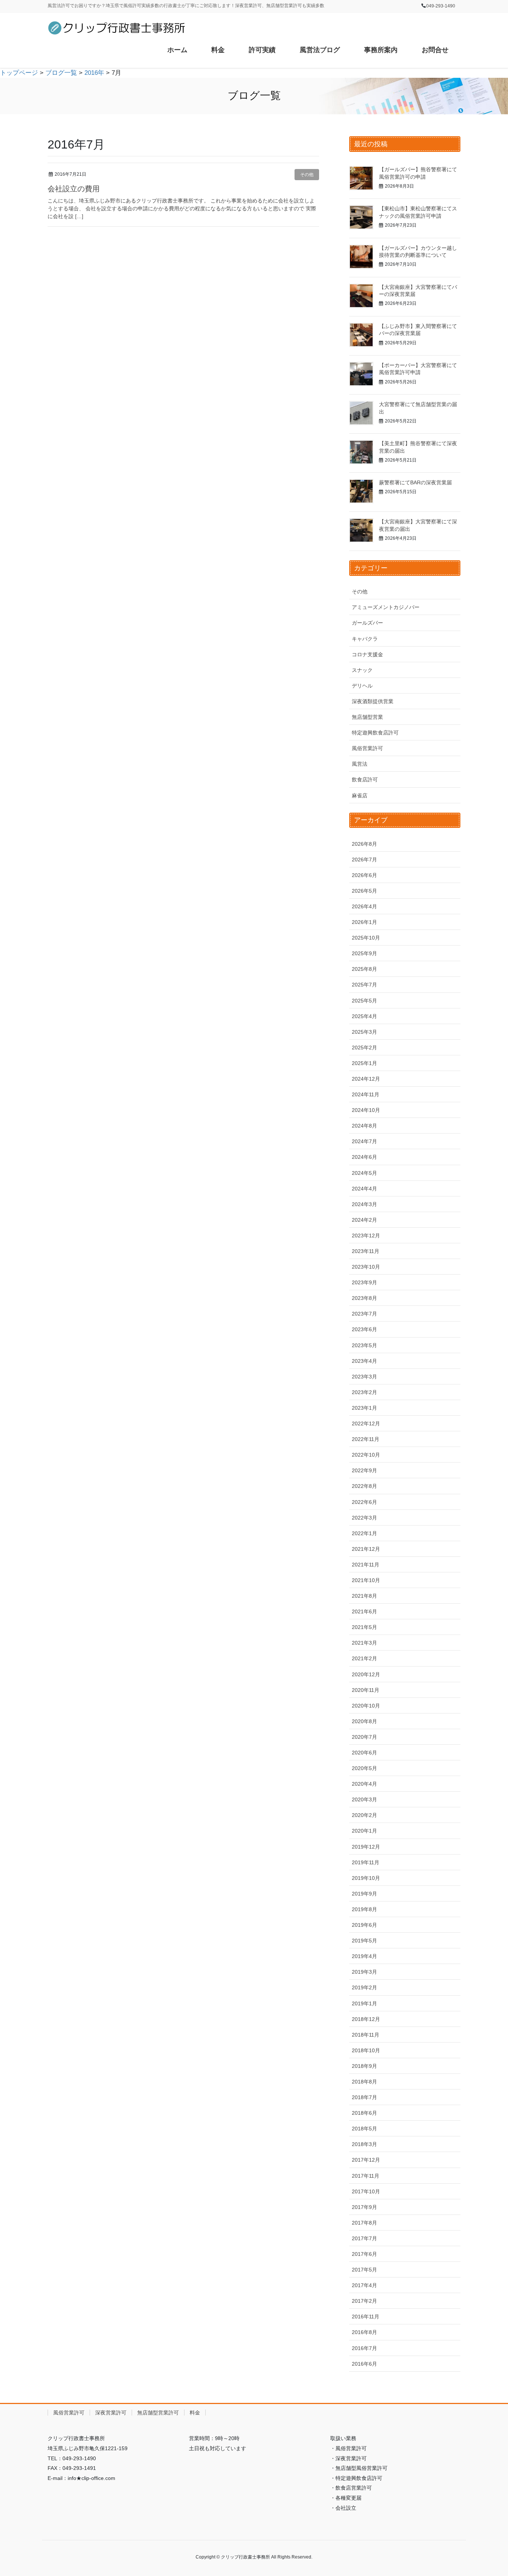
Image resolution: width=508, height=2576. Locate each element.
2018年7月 (364, 2097)
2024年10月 (366, 1110)
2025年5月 (364, 1001)
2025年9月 (364, 953)
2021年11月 (366, 1565)
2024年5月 (364, 1173)
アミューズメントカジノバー (386, 607)
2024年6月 (364, 1157)
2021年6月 (364, 1611)
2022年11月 (366, 1439)
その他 (307, 175)
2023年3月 (364, 1377)
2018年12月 (366, 2019)
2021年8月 (364, 1596)
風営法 (360, 764)
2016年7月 (364, 2348)
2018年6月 (364, 2113)
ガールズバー (367, 623)
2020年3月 (364, 1799)
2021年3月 (364, 1643)
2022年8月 (364, 1486)
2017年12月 (366, 2160)
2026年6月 (364, 875)
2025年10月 (366, 938)
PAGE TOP (489, 2492)
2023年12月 (366, 1236)
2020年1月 (364, 1831)
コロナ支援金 (367, 654)
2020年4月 (364, 1784)
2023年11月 (366, 1251)
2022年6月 (364, 1502)
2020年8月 (364, 1721)
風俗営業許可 (367, 748)
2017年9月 (364, 2207)
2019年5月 (364, 1941)
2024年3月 (364, 1204)
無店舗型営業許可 (158, 2413)
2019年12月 (366, 1847)
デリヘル (362, 686)
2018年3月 (364, 2144)
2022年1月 (364, 1533)
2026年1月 (364, 922)
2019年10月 (366, 1878)
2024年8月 (364, 1126)
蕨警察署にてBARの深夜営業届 (415, 482)
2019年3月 (364, 1972)
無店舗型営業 (367, 717)
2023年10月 (366, 1267)
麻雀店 (360, 796)
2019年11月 (366, 1862)
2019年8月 (364, 1909)
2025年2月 (364, 1048)
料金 (195, 2413)
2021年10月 (366, 1580)
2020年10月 (366, 1706)
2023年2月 (364, 1392)
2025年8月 (364, 969)
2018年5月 (364, 2129)
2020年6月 (364, 1753)
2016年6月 (364, 2364)
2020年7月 (364, 1737)
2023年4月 (364, 1361)
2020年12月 (366, 1674)
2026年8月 (364, 844)
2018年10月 (366, 2050)
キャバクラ (365, 639)
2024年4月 (364, 1189)
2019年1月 (364, 2003)
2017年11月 (366, 2176)
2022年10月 (366, 1455)
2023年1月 (364, 1408)
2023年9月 (364, 1282)
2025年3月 (364, 1032)
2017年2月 (364, 2301)
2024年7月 (364, 1141)
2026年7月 (364, 860)
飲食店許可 (365, 780)
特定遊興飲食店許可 (375, 733)
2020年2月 (364, 1815)
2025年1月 (364, 1063)
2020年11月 (366, 1690)
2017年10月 (366, 2191)
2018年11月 (366, 2035)
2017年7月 (364, 2238)
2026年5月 (364, 891)
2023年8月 (364, 1298)
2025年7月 (364, 985)
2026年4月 (364, 906)
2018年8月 (364, 2082)
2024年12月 (366, 1079)
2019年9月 (364, 1894)
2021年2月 (364, 1658)
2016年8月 (364, 2332)
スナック (362, 670)
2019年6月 (364, 1925)
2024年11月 (366, 1094)
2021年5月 (364, 1627)
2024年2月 (364, 1220)
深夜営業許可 (111, 2413)
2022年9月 (364, 1470)
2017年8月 (364, 2223)
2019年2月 (364, 1987)
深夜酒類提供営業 (373, 701)
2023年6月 (364, 1329)
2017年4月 (364, 2285)
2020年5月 (364, 1768)
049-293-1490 (441, 6)
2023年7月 (364, 1314)
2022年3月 (364, 1518)
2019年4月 (364, 1956)
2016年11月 (366, 2317)
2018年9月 (364, 2066)
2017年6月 (364, 2254)
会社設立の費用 (74, 189)
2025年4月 (364, 1016)
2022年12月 (366, 1424)
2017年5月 (364, 2270)
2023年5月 (364, 1345)
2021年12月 (366, 1549)
